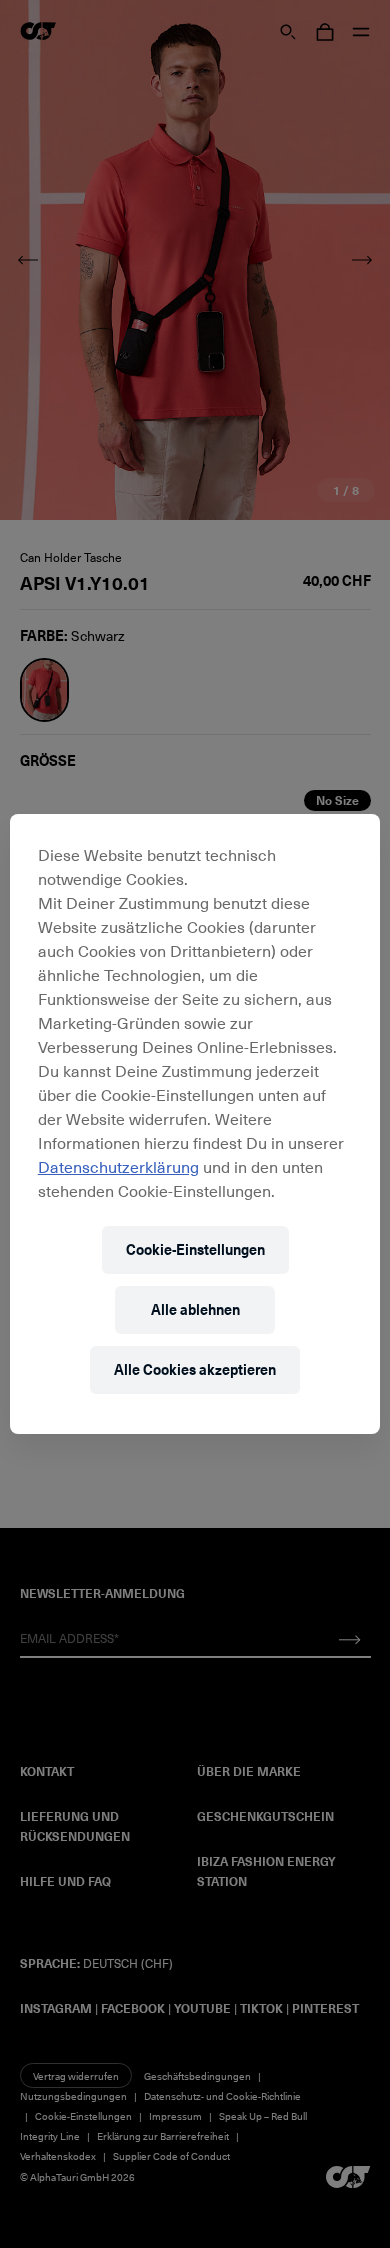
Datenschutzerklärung (118, 1166)
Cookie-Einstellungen (195, 1249)
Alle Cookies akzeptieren (195, 1369)
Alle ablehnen (195, 1309)
